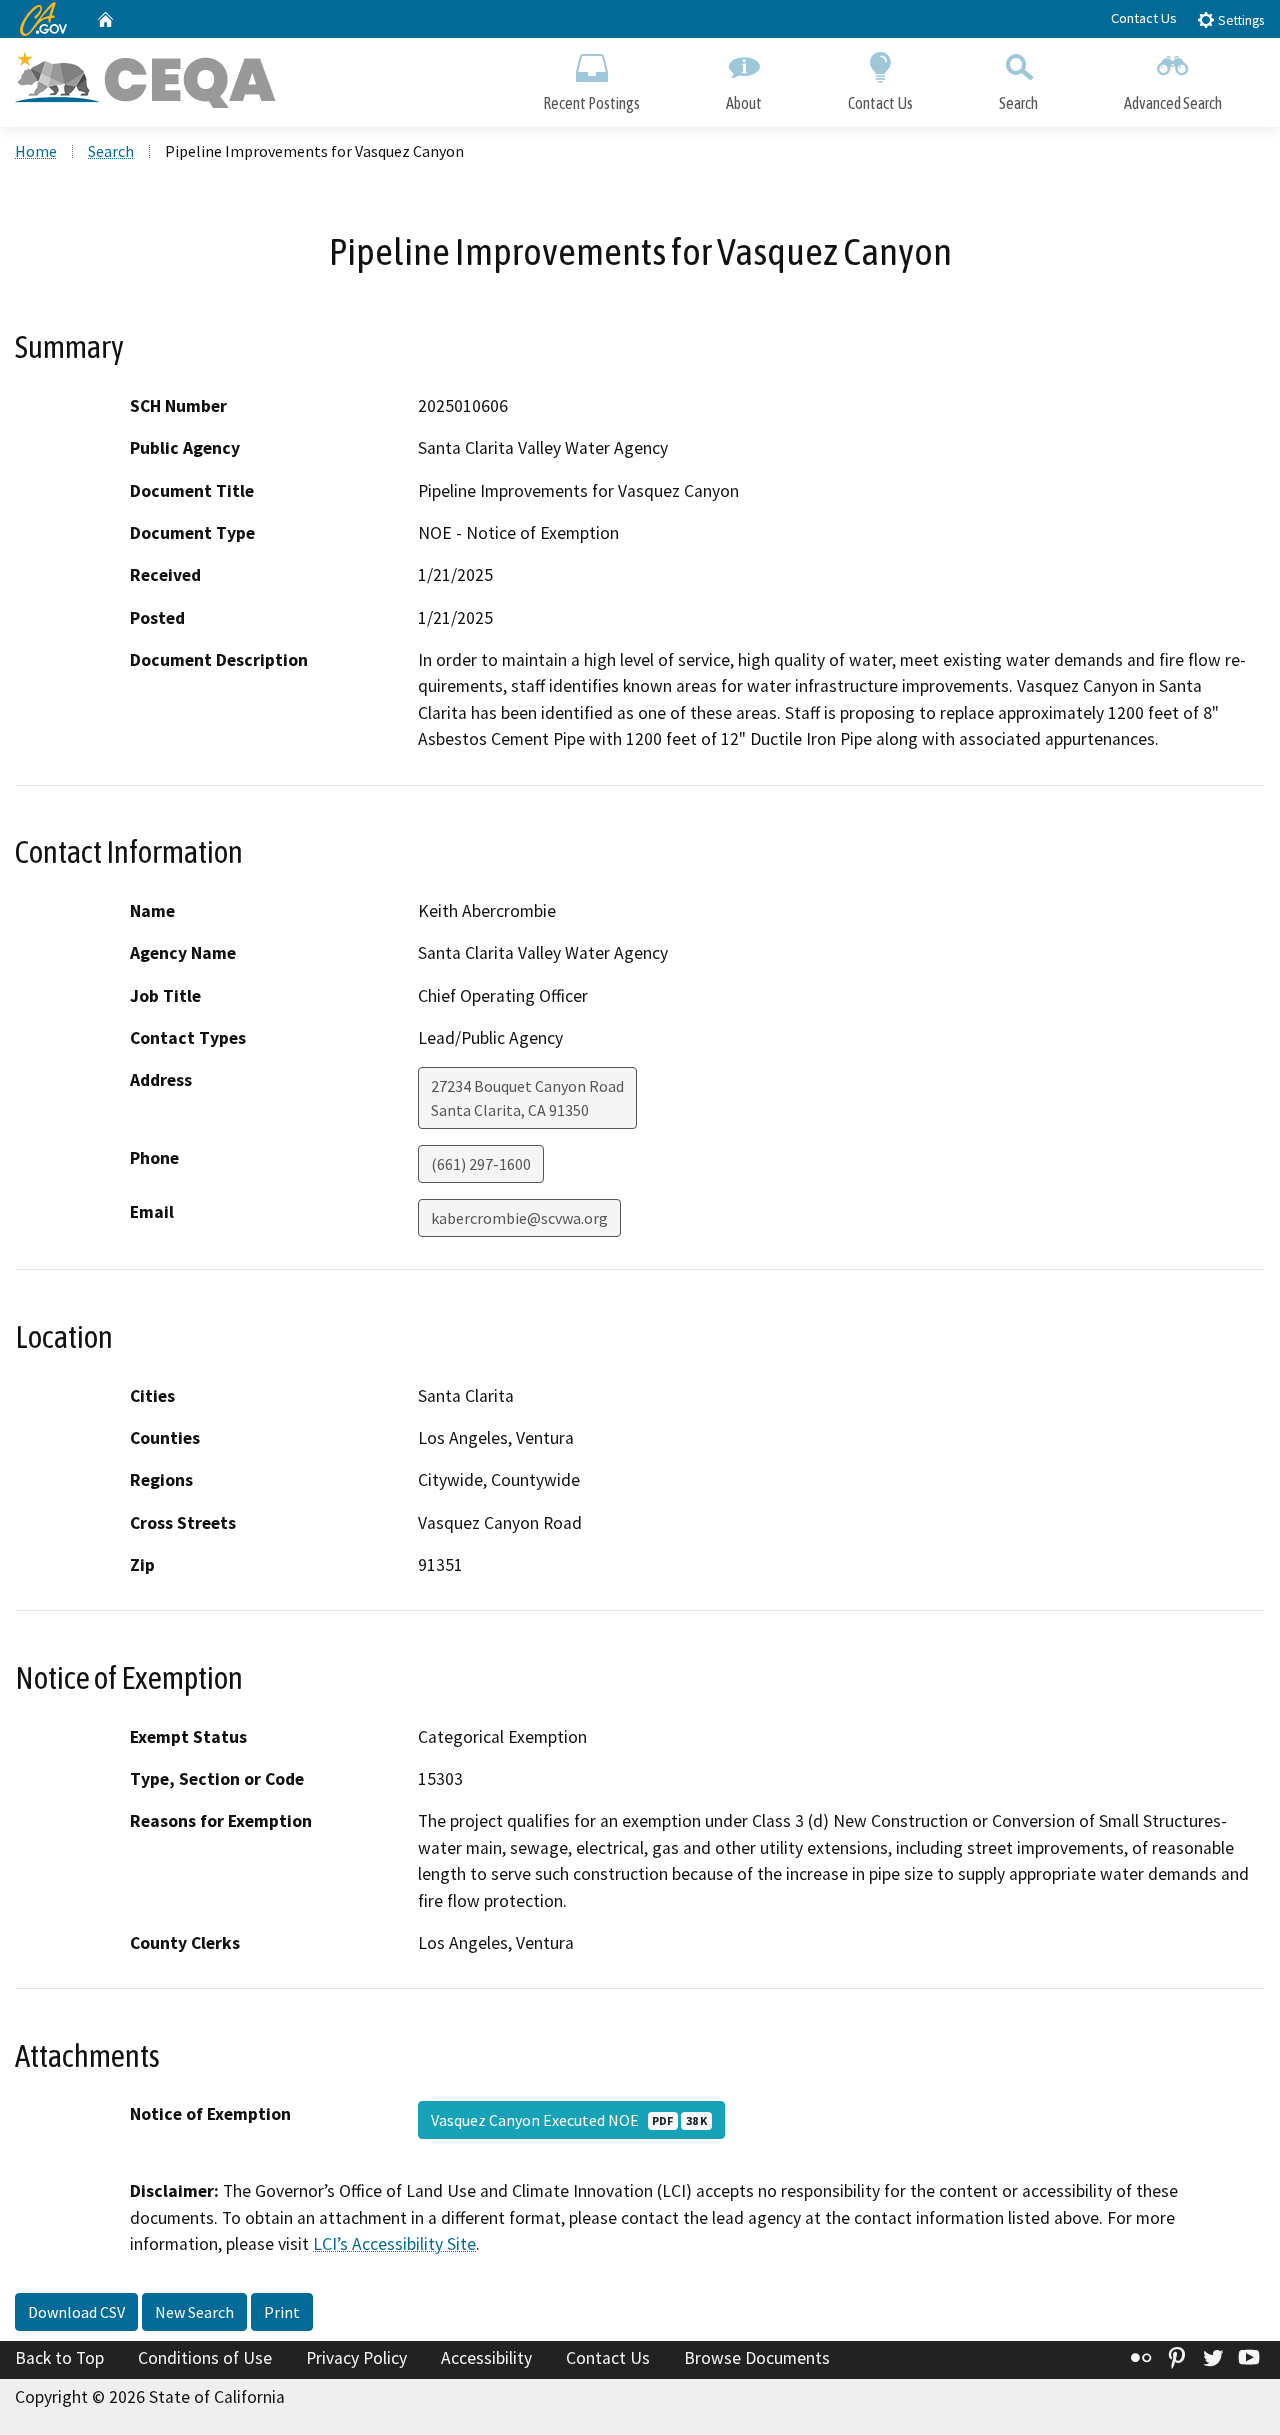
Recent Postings (591, 103)
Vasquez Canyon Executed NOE (569, 2120)
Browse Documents (757, 2358)
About (744, 103)
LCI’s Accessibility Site (394, 2244)
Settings (1239, 20)
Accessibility (486, 2358)
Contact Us (1144, 18)
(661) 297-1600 (481, 1164)
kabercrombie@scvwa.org (519, 1218)
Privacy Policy (356, 2358)
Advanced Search (1173, 103)
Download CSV (76, 2312)
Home (36, 151)
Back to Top (59, 2358)
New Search (194, 2312)
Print (282, 2312)
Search (1018, 103)
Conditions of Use (205, 2358)
